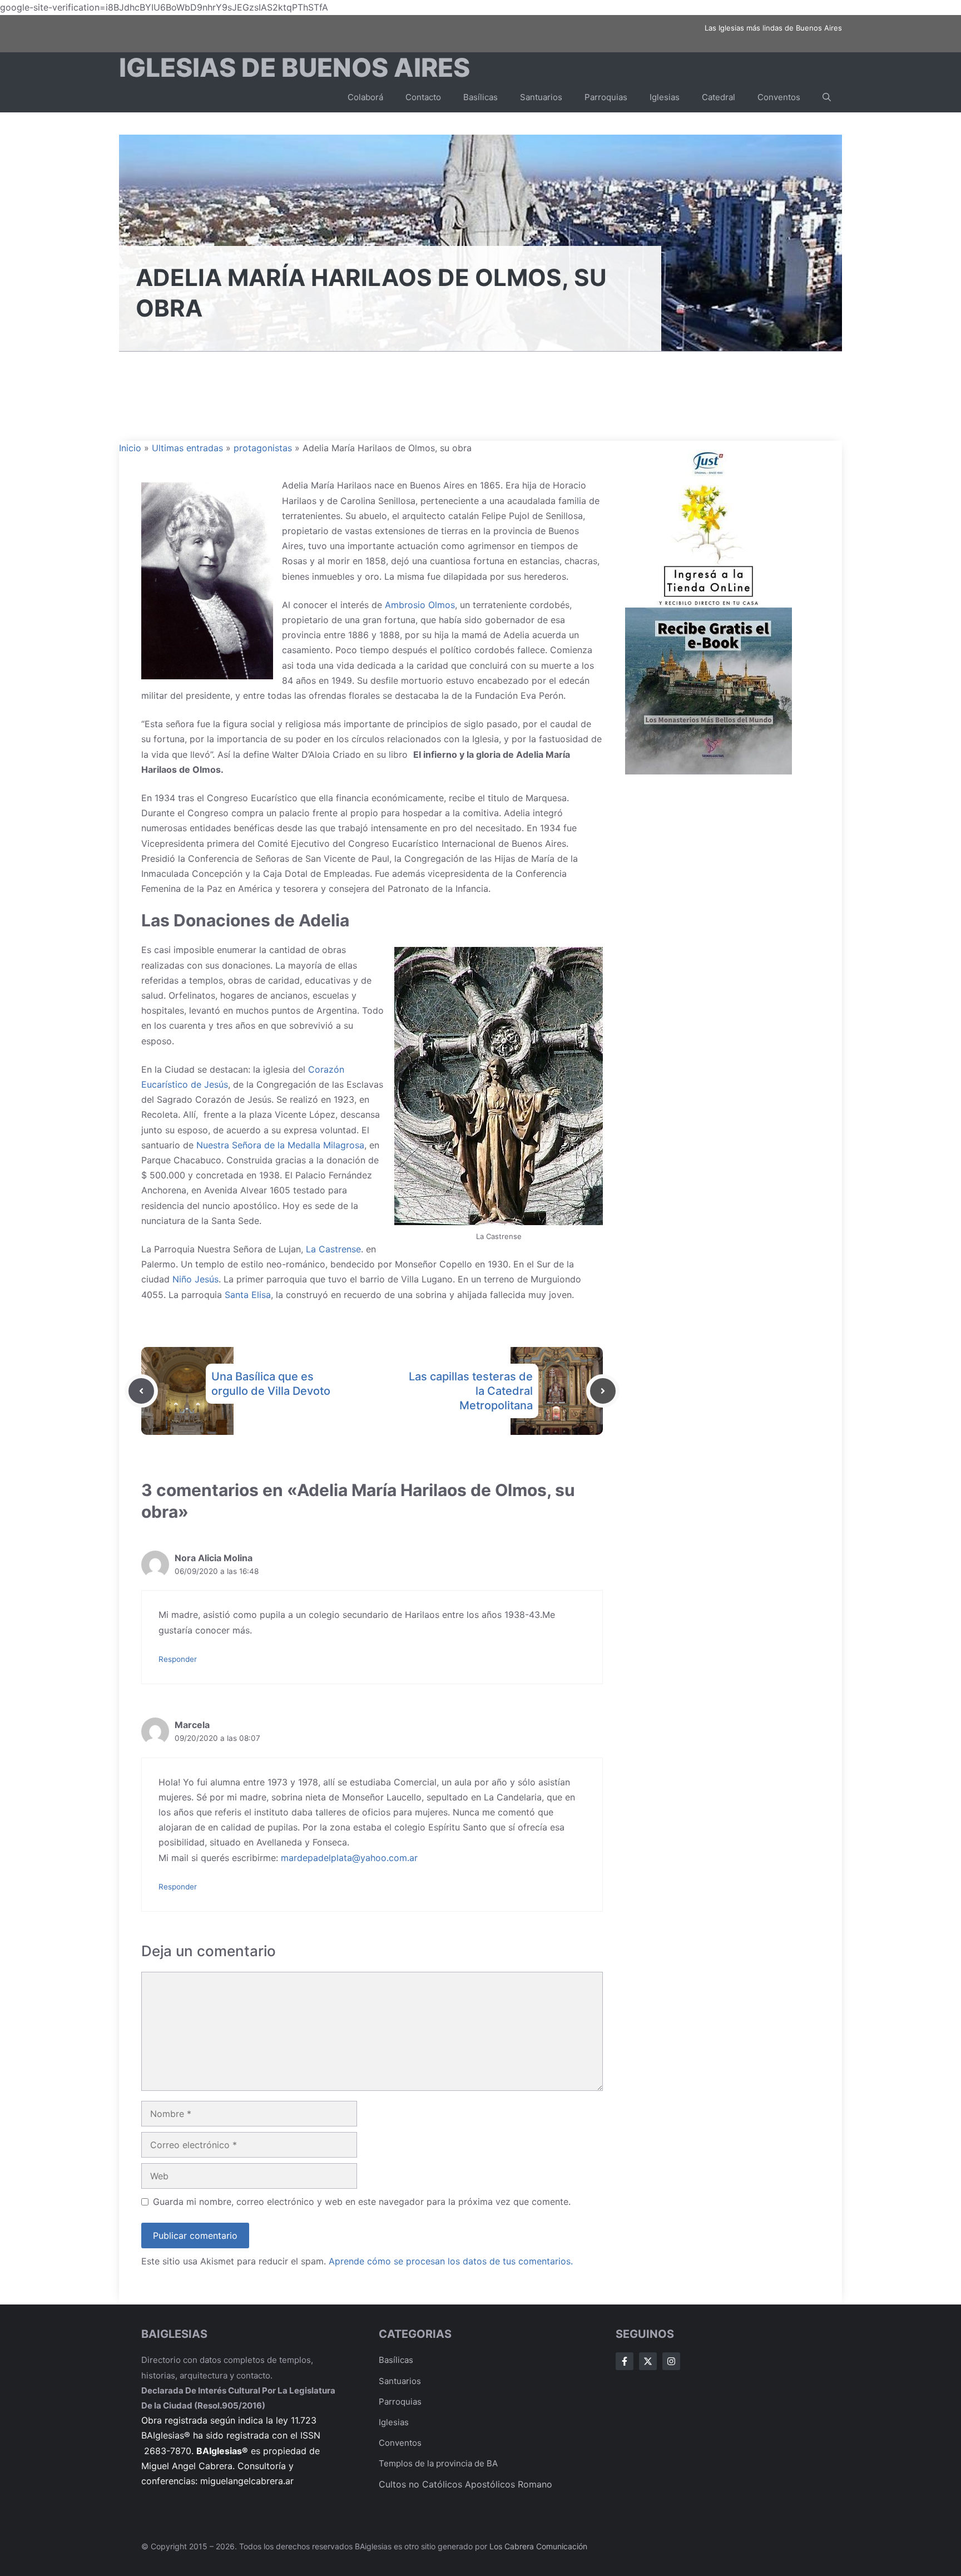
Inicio (130, 448)
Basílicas (481, 97)
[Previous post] (141, 1391)
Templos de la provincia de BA (438, 2463)
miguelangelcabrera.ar (247, 2481)
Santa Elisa (248, 1295)
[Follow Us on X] (648, 2361)
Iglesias (665, 97)
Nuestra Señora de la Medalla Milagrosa (280, 1145)
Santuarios (541, 97)
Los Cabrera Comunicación (538, 2546)
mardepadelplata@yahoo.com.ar (349, 1858)
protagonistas (263, 448)
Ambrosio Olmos (420, 605)
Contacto (423, 97)
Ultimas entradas (187, 448)
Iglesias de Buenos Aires (294, 67)
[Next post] (603, 1391)
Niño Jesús (195, 1279)
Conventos (779, 97)
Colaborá (365, 97)
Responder (178, 1659)
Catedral (719, 97)
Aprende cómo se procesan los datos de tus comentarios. (451, 2261)
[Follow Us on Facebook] (625, 2361)
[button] (827, 97)
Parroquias (606, 97)
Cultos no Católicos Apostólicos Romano (465, 2484)
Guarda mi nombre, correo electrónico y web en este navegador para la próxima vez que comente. (362, 2202)
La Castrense (333, 1249)
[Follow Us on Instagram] (671, 2361)
